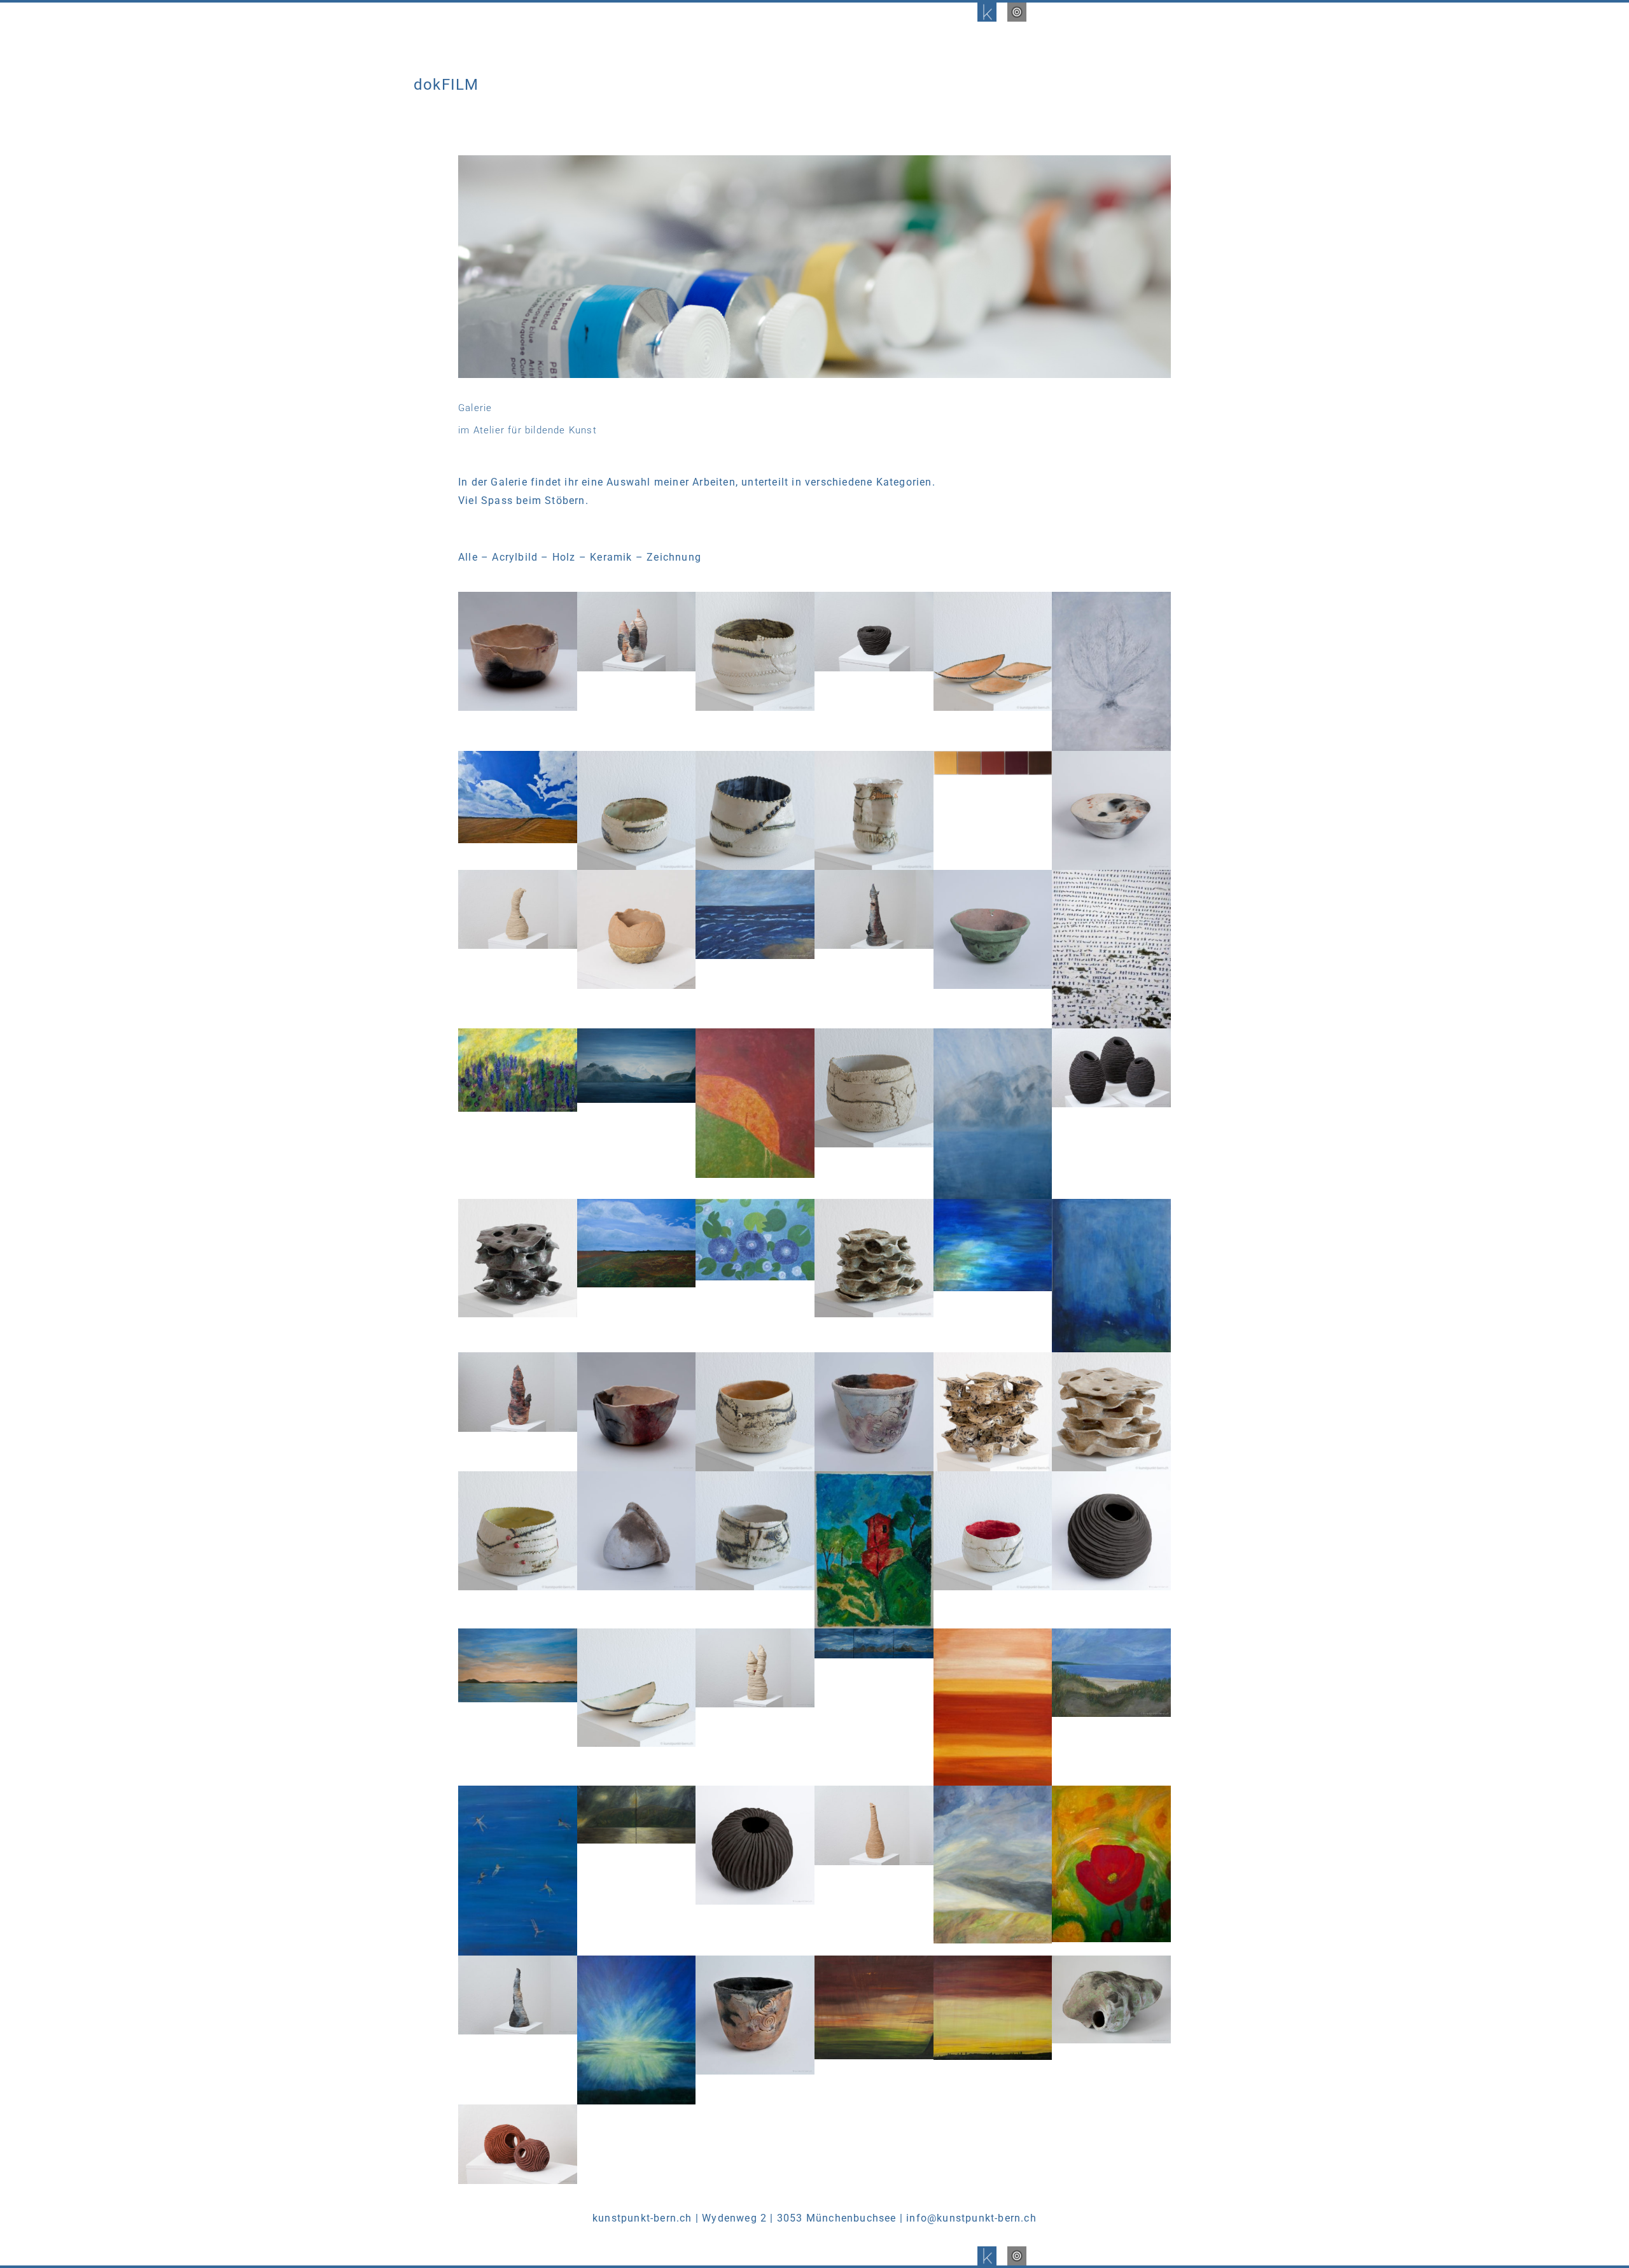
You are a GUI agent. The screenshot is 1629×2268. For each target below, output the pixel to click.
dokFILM (446, 85)
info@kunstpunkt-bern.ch (971, 2218)
